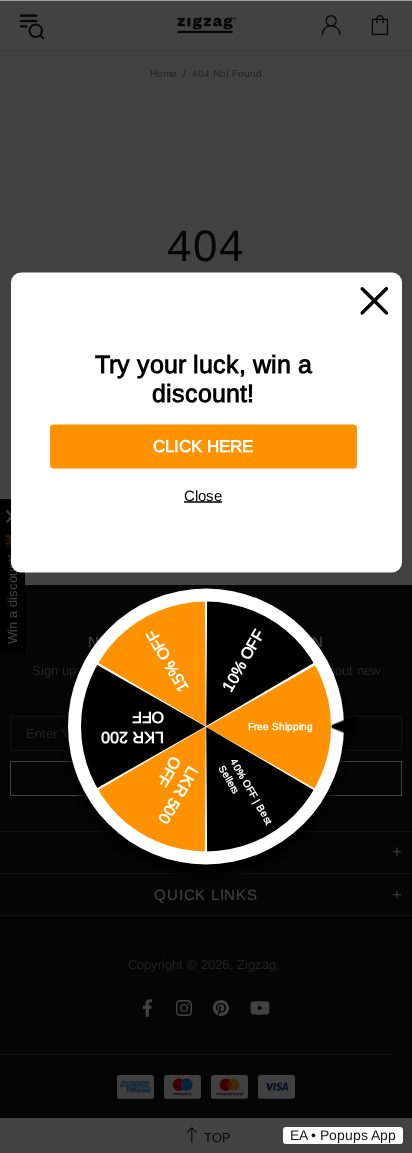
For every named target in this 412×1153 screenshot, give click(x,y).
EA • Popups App (343, 1135)
